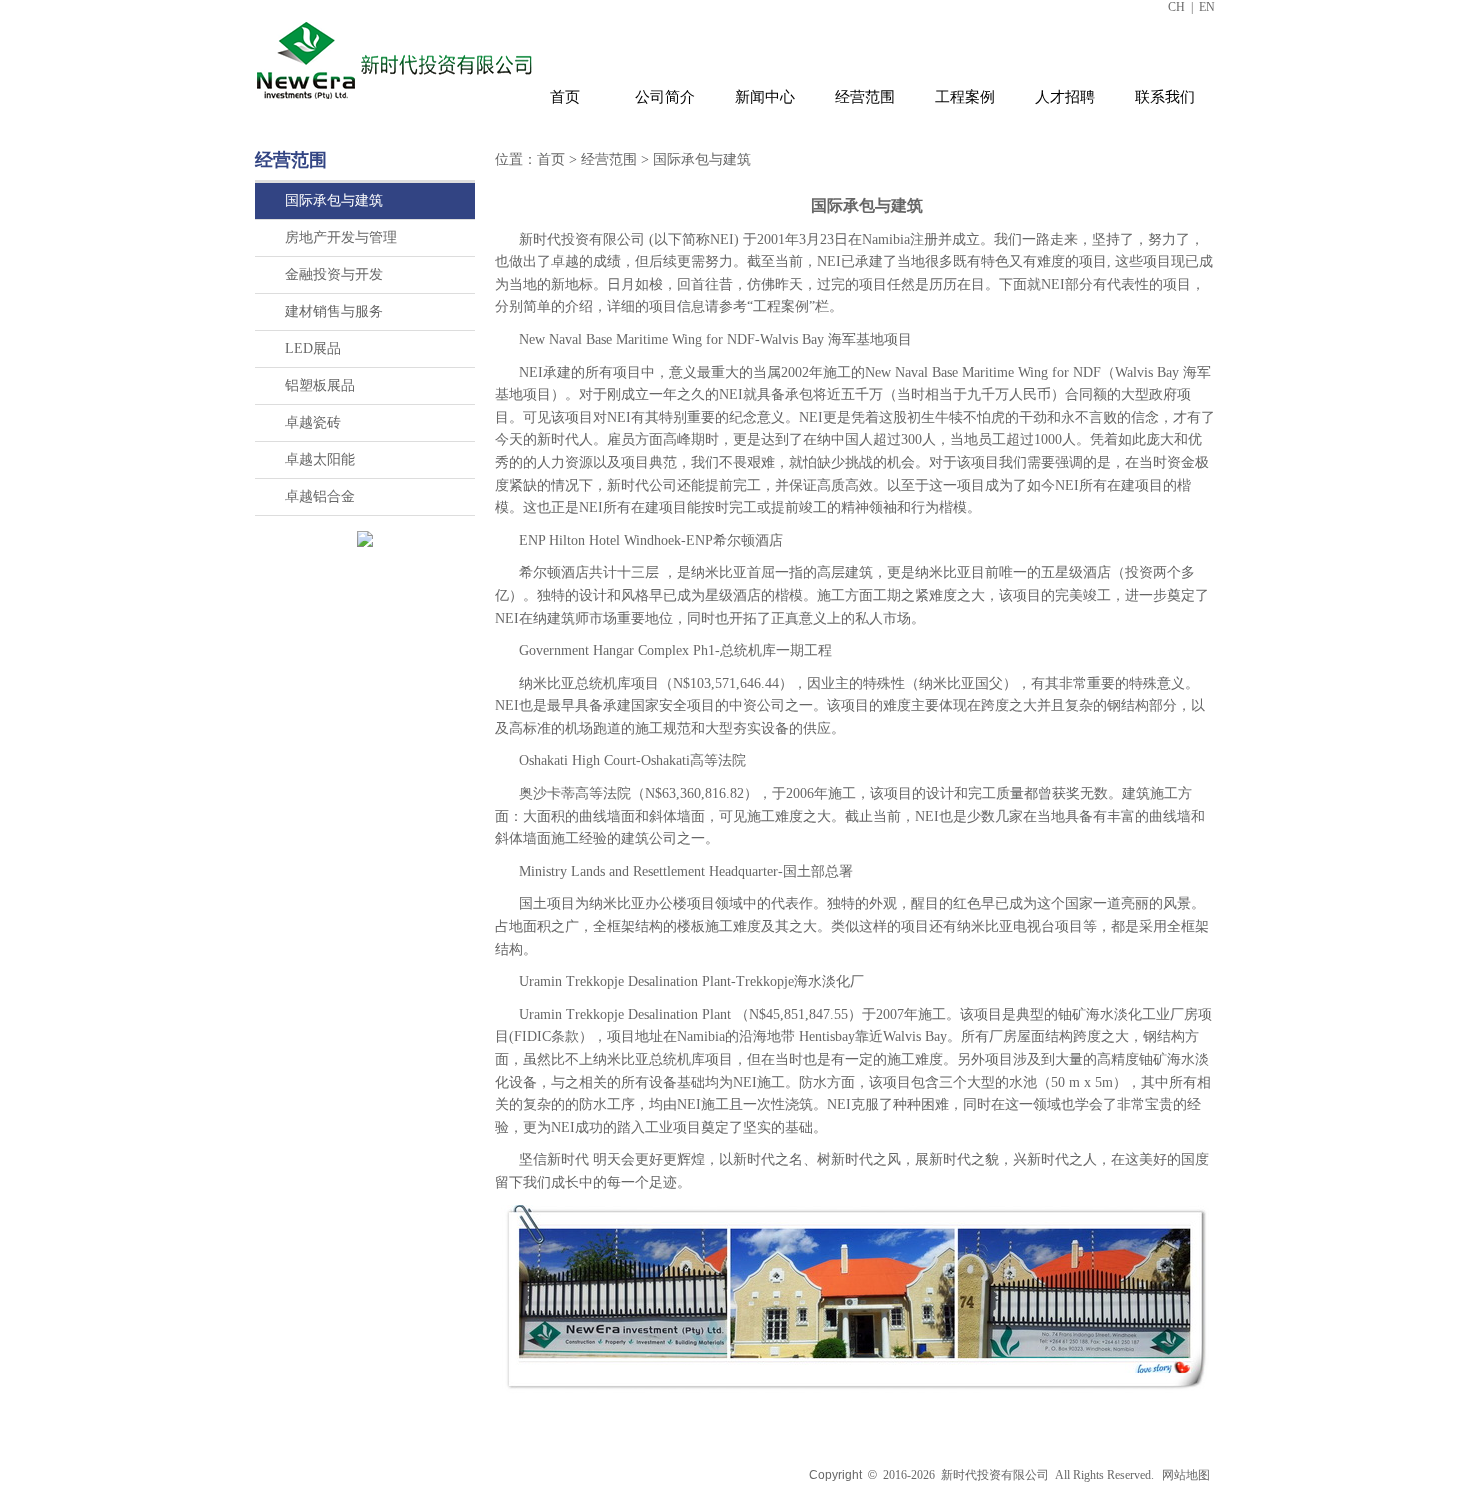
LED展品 (313, 348)
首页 (565, 97)
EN (1207, 7)
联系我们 (1165, 97)
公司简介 (665, 97)
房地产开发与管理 (341, 237)
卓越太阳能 (320, 459)
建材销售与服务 (334, 311)
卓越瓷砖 (313, 422)
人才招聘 (1065, 97)
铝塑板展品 (320, 385)
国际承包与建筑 (334, 200)
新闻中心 (765, 97)
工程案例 (965, 97)
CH (1176, 7)
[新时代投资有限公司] (397, 103)
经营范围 (865, 97)
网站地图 (1186, 1475)
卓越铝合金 (320, 496)
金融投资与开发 (334, 274)
